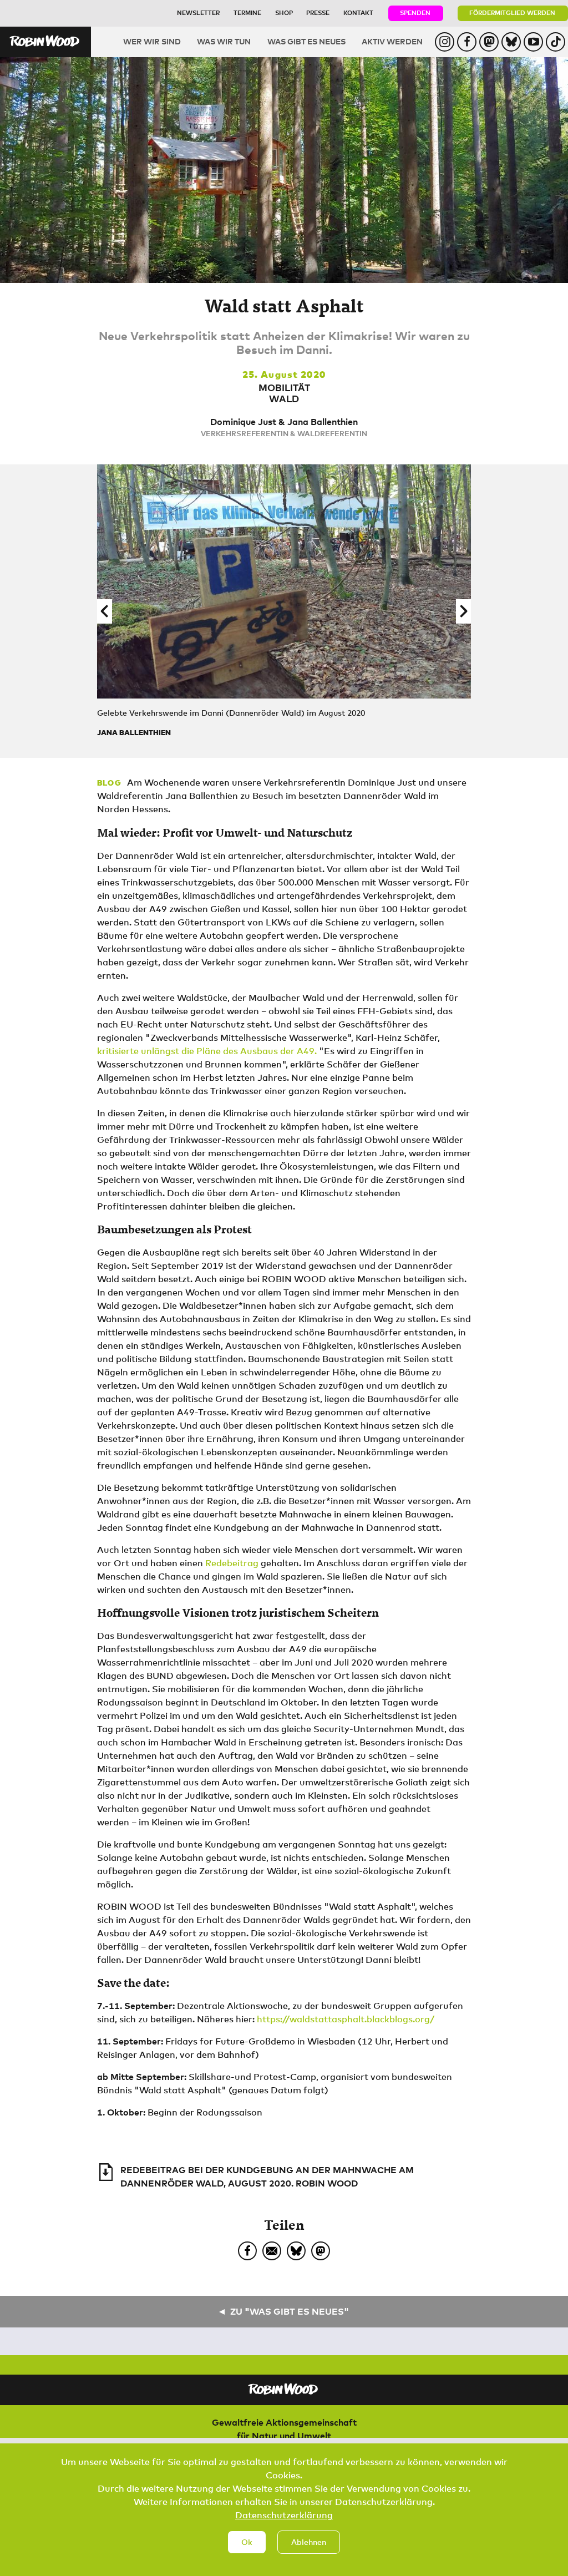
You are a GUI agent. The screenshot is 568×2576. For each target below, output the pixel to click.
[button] (105, 611)
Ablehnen (309, 2542)
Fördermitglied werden (512, 12)
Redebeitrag (232, 1563)
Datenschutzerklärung (284, 2515)
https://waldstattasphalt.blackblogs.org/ (346, 2019)
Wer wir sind (152, 41)
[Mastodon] (321, 2251)
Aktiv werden (392, 41)
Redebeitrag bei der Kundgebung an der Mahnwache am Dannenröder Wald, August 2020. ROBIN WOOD (267, 2177)
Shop (284, 12)
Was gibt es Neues (306, 41)
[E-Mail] (272, 2251)
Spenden (415, 12)
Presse (318, 12)
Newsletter (198, 12)
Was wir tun (224, 41)
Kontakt (358, 12)
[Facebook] (247, 2251)
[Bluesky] (296, 2251)
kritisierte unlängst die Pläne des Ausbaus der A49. (207, 1051)
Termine (247, 12)
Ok (247, 2542)
